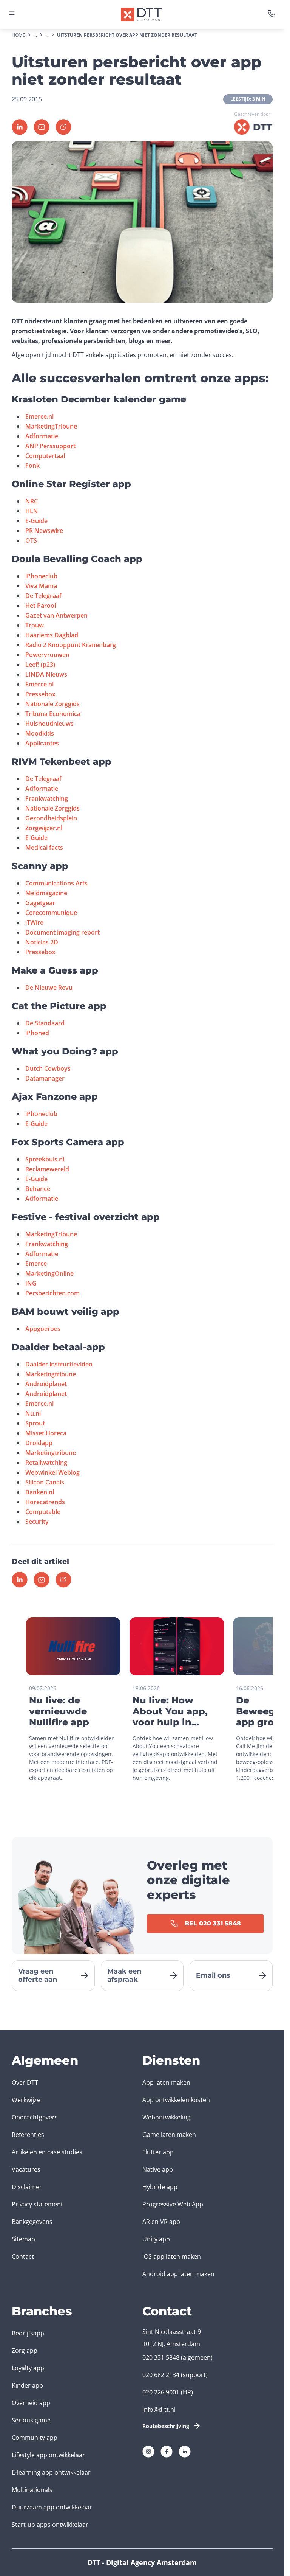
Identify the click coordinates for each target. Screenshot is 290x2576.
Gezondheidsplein (51, 818)
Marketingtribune (51, 1374)
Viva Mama (41, 586)
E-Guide (36, 521)
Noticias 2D (42, 942)
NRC (32, 501)
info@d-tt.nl (159, 2410)
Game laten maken (169, 2135)
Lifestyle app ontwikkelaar (48, 2455)
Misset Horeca (46, 1433)
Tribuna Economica (53, 714)
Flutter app (158, 2152)
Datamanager (45, 1078)
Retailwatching (46, 1463)
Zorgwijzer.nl (44, 828)
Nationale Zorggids (52, 704)
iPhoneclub (41, 576)
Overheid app (31, 2403)
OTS (31, 540)
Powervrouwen (47, 655)
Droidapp (39, 1443)
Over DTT (25, 2082)
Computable (43, 1512)
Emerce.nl (39, 416)
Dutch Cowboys (48, 1068)
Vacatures (26, 2169)
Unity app (156, 2239)
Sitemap (23, 2239)
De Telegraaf (43, 596)
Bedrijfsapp (28, 2333)
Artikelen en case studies (47, 2152)
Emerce (36, 1264)
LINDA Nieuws (46, 674)
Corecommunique (51, 913)
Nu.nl (33, 1413)
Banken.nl (40, 1492)
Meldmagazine (46, 893)
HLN (32, 511)
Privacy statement (37, 2204)
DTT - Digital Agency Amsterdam (142, 2562)
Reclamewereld (47, 1169)
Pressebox (40, 694)
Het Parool (41, 606)
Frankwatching (47, 798)
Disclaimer (27, 2187)
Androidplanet (46, 1384)
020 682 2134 (161, 2375)
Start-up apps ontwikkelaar (50, 2525)
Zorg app (25, 2351)
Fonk (32, 466)
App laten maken (166, 2082)
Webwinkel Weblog (52, 1472)
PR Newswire (44, 531)
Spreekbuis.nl (45, 1159)
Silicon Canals (45, 1482)
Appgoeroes (43, 1329)
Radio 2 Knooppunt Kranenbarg (71, 645)
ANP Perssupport (50, 446)
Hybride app (160, 2187)
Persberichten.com (52, 1293)
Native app (158, 2169)
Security (37, 1522)
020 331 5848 (161, 2357)
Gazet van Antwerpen (56, 615)
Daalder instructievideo (59, 1364)
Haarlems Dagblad (52, 635)
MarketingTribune (51, 426)
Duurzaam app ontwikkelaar (52, 2507)
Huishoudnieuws (49, 724)
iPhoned (37, 1033)
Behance (38, 1189)
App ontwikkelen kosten (176, 2100)
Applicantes (42, 743)
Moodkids (40, 733)
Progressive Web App (173, 2204)
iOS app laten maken (172, 2256)
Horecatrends (45, 1502)
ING (31, 1283)
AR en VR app (161, 2222)
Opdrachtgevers (35, 2117)
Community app (35, 2438)
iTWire (34, 922)
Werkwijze (26, 2100)
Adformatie (42, 436)
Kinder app (27, 2385)
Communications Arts (56, 883)
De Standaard (45, 1023)
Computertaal (45, 456)
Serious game (31, 2420)
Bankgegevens (32, 2222)
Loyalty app (28, 2368)
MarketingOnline (49, 1273)
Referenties (28, 2135)
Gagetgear (40, 903)
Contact (23, 2256)
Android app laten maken (178, 2274)
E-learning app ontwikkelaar (51, 2472)
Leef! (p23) (40, 665)
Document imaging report (62, 932)
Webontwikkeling (167, 2117)
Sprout (35, 1423)
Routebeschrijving (166, 2426)
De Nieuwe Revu (49, 988)
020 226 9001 (161, 2392)
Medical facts (44, 848)
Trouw (35, 625)
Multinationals (32, 2490)
